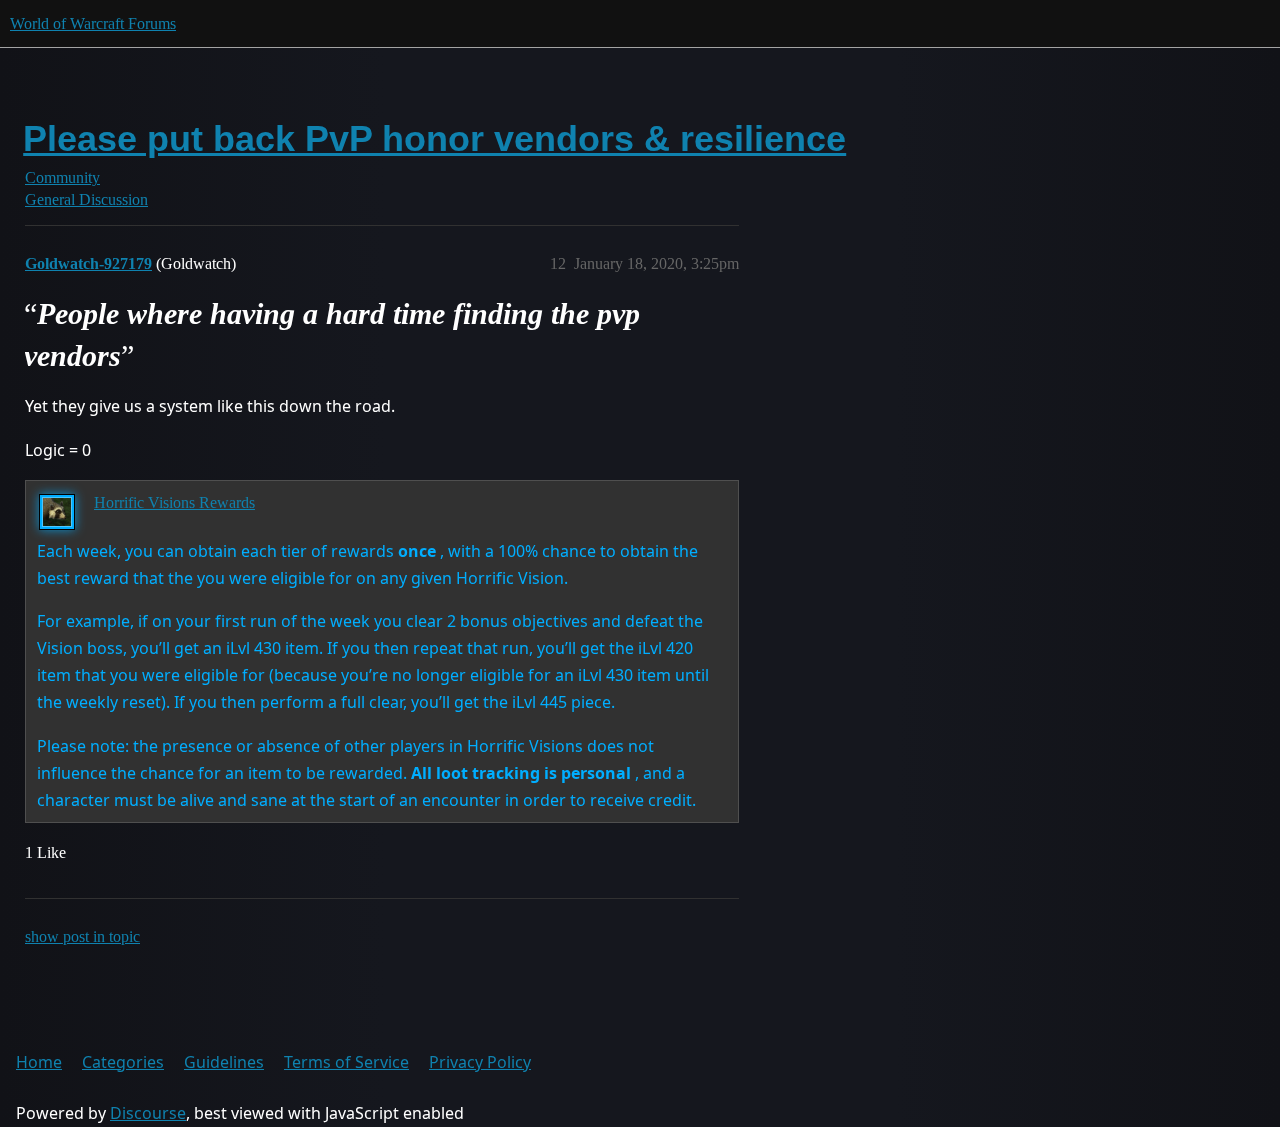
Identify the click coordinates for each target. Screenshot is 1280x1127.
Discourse (148, 1113)
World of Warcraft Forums (93, 23)
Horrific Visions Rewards (174, 502)
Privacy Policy (480, 1062)
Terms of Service (346, 1062)
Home (39, 1062)
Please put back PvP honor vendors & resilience (434, 138)
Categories (123, 1062)
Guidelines (224, 1062)
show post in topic (82, 936)
